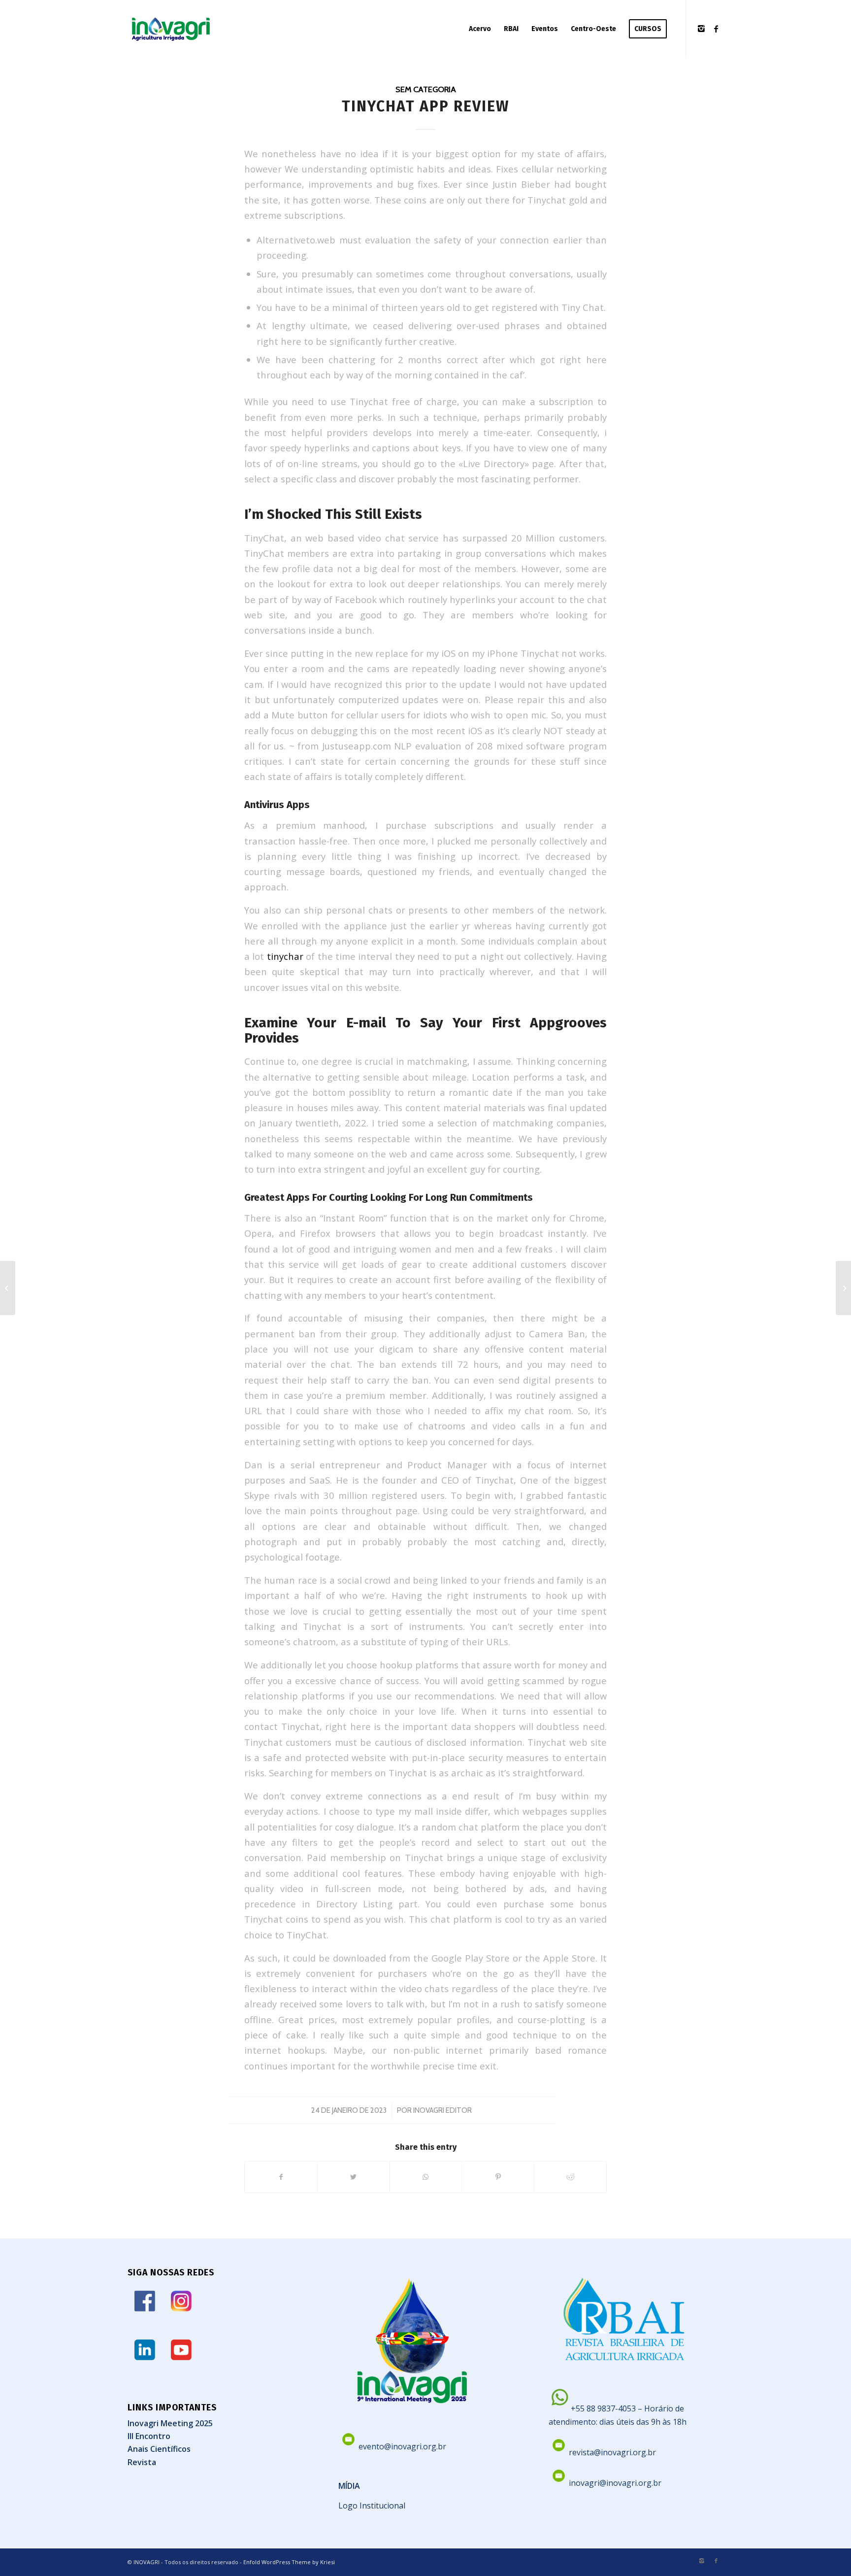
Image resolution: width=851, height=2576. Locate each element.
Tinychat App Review (425, 106)
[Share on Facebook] (281, 2177)
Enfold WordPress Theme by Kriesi (289, 2562)
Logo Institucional (372, 2506)
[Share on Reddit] (570, 2177)
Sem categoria (426, 89)
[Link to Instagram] (701, 29)
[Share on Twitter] (354, 2177)
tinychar (285, 956)
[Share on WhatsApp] (426, 2177)
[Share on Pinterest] (498, 2177)
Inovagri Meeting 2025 (170, 2423)
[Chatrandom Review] (8, 1288)
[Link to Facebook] (716, 29)
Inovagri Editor (442, 2110)
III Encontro (149, 2436)
